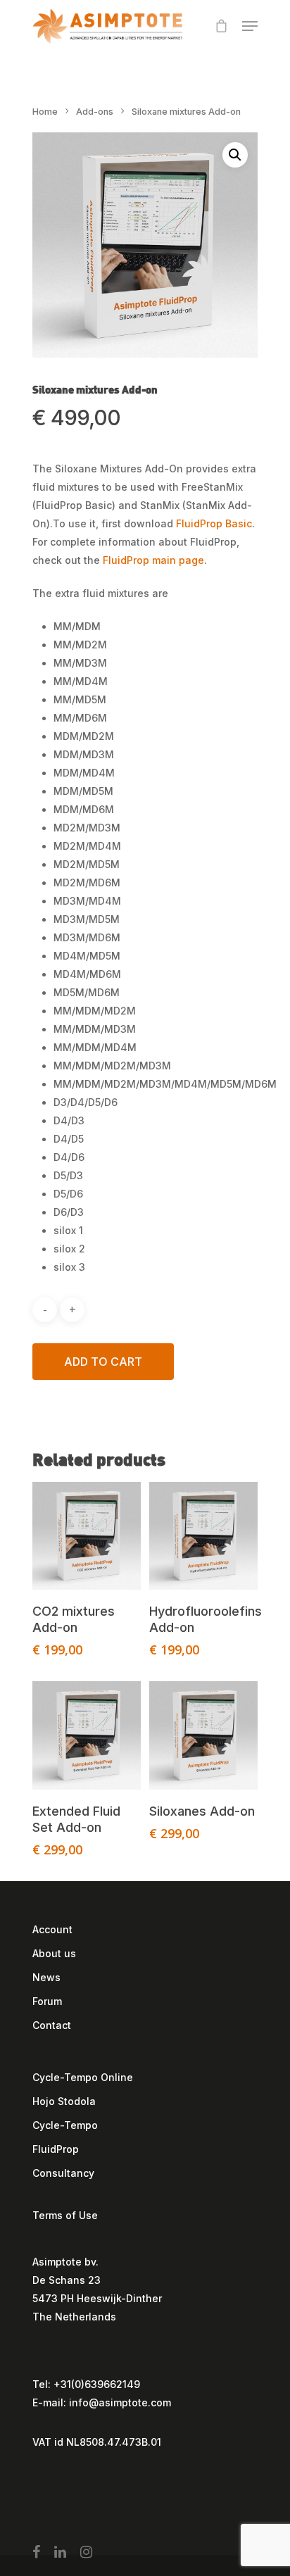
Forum (47, 2001)
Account (52, 1929)
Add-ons (95, 112)
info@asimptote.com (120, 2402)
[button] (235, 155)
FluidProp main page (153, 560)
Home (45, 112)
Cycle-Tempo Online (83, 2077)
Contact (52, 2025)
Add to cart (103, 1362)
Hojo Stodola (64, 2101)
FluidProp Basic (214, 523)
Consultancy (63, 2173)
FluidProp (56, 2149)
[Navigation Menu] (250, 26)
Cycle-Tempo (65, 2125)
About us (54, 1953)
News (46, 1977)
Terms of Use (65, 2215)
